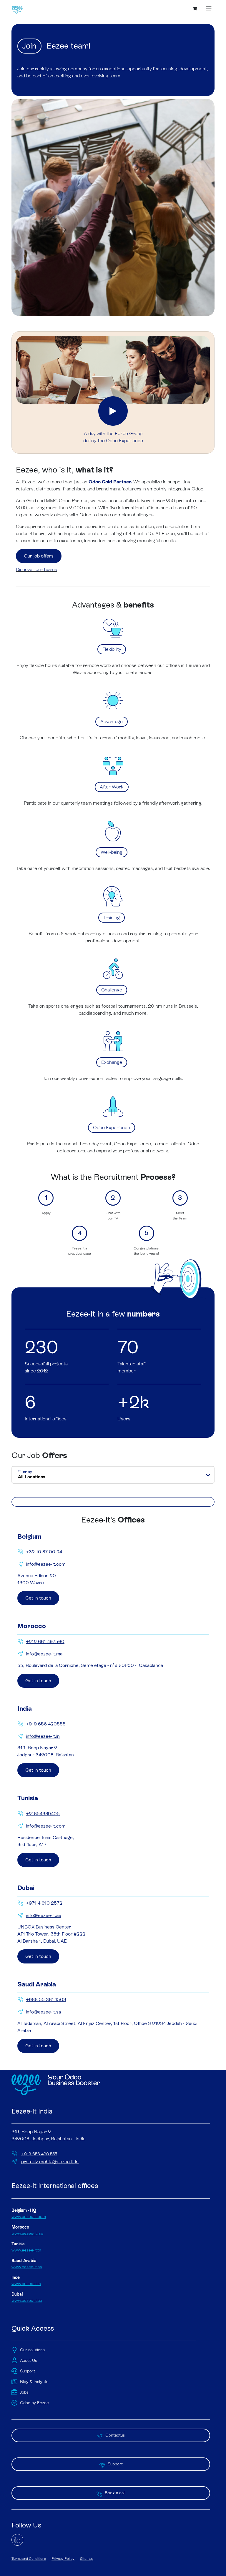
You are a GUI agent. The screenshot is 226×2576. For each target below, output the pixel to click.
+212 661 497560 (45, 1641)
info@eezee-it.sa (43, 2012)
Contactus (115, 2435)
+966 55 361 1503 (46, 2000)
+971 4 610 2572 (44, 1903)
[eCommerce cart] (195, 8)
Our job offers (39, 556)
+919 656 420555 (46, 1724)
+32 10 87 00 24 (44, 1552)
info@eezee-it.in (43, 1736)
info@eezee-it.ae (44, 1915)
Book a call (115, 2493)
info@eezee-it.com (46, 1564)
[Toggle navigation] (209, 8)
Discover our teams (36, 569)
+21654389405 (43, 1814)
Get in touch (38, 1598)
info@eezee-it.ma (44, 1654)
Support (115, 2464)
